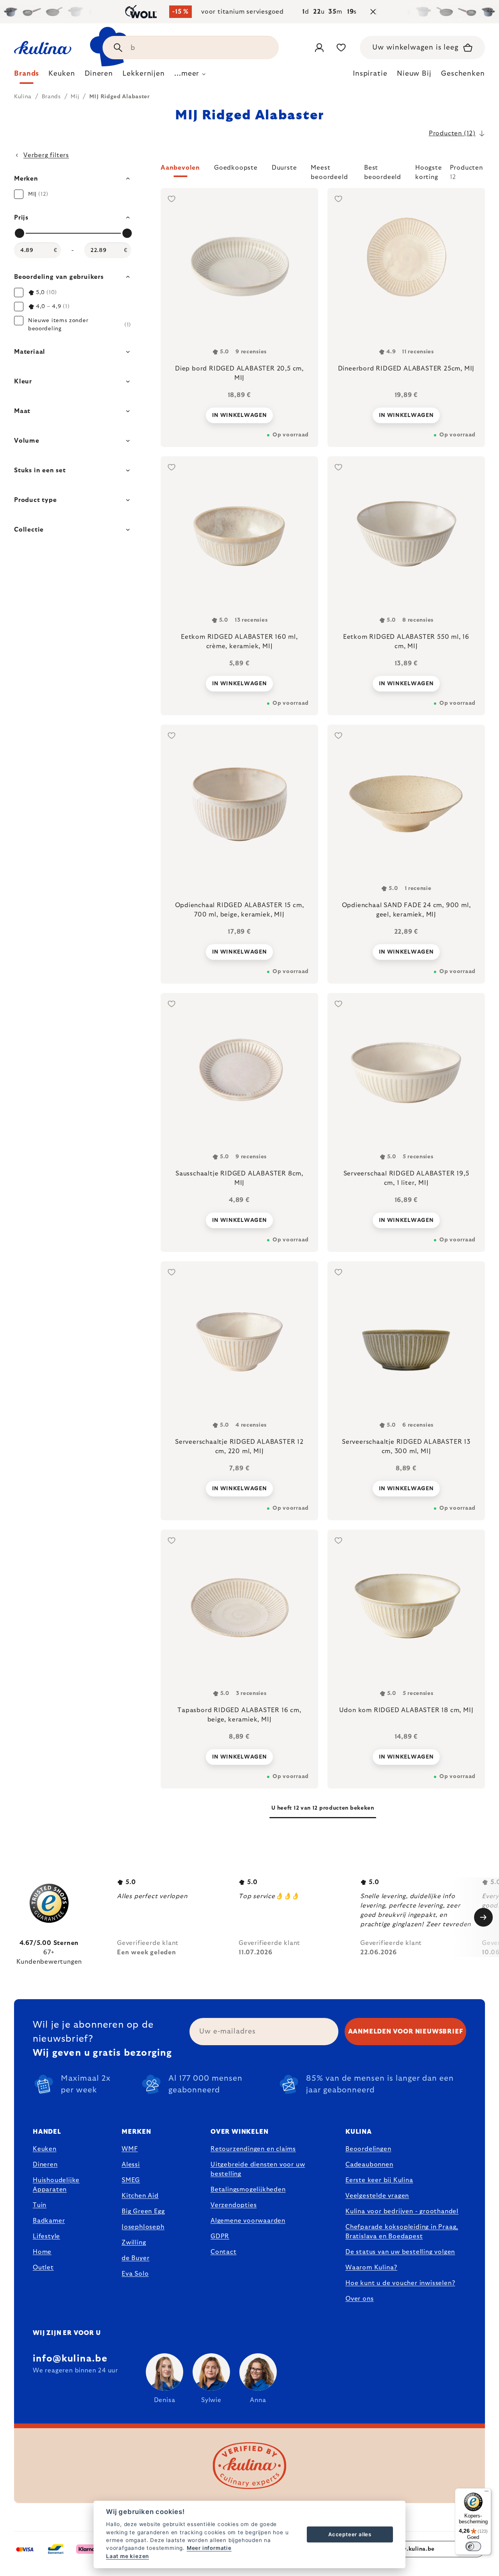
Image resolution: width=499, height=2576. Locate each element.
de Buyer (135, 2258)
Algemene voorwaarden (248, 2221)
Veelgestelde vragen (377, 2196)
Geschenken (463, 74)
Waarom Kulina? (371, 2268)
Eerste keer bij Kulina (379, 2180)
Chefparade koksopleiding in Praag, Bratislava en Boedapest (402, 2232)
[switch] (473, 2546)
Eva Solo (135, 2274)
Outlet (43, 2268)
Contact (224, 2252)
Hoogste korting (429, 171)
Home (42, 2252)
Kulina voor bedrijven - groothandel (402, 2211)
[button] (323, 172)
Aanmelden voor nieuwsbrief (406, 2032)
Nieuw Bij (414, 74)
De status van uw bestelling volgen (400, 2252)
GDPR (220, 2236)
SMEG (131, 2180)
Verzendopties (234, 2205)
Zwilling (134, 2243)
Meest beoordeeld (329, 171)
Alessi (131, 2165)
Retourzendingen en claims (253, 2149)
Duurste (284, 168)
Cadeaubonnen (369, 2165)
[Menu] (487, 2493)
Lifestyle (46, 2236)
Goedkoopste (236, 168)
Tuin (40, 2205)
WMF (130, 2149)
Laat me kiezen (127, 2556)
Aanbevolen (180, 168)
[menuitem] (27, 76)
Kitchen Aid (140, 2196)
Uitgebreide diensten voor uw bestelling (258, 2169)
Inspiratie (370, 74)
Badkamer (49, 2221)
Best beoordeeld (383, 171)
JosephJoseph (143, 2227)
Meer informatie (209, 2548)
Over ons (359, 2299)
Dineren (45, 2165)
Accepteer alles (350, 2534)
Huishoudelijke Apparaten (56, 2185)
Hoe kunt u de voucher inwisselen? (400, 2283)
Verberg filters (46, 155)
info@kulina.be (70, 2359)
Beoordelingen (368, 2149)
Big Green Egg (143, 2211)
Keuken (45, 2149)
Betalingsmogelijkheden (248, 2190)
